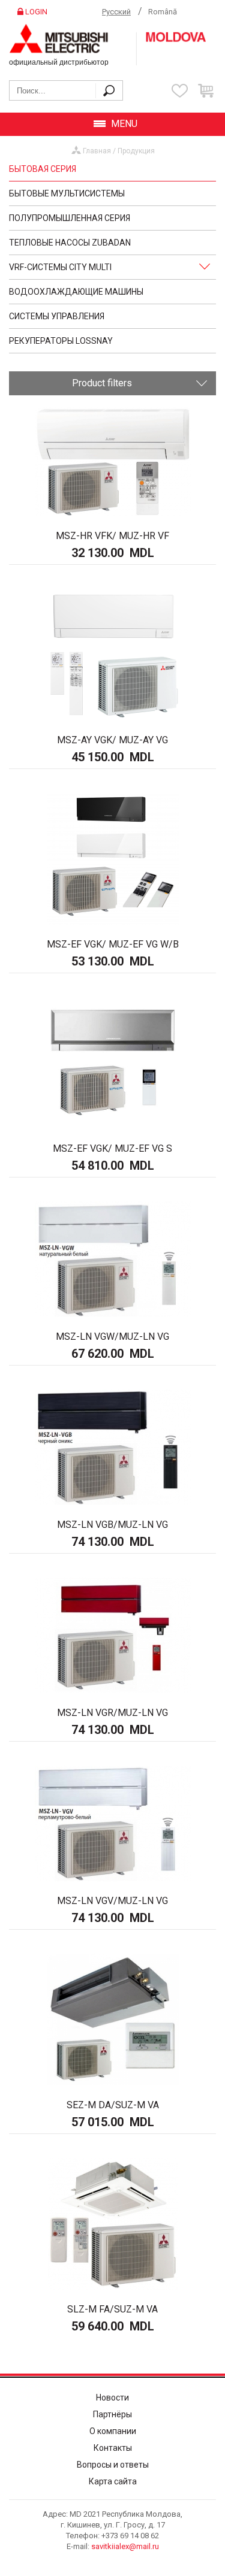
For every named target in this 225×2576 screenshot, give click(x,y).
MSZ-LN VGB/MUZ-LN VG (112, 1525)
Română (163, 12)
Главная (97, 151)
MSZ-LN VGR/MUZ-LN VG (112, 1713)
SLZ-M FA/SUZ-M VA (112, 2309)
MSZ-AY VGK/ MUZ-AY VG (112, 740)
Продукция (136, 151)
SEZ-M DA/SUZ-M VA (113, 2105)
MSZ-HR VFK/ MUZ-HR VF (112, 536)
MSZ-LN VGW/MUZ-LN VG (112, 1337)
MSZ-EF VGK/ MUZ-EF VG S (112, 1148)
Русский (116, 12)
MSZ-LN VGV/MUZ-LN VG (112, 1901)
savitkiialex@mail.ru (125, 2546)
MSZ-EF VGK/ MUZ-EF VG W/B (113, 944)
